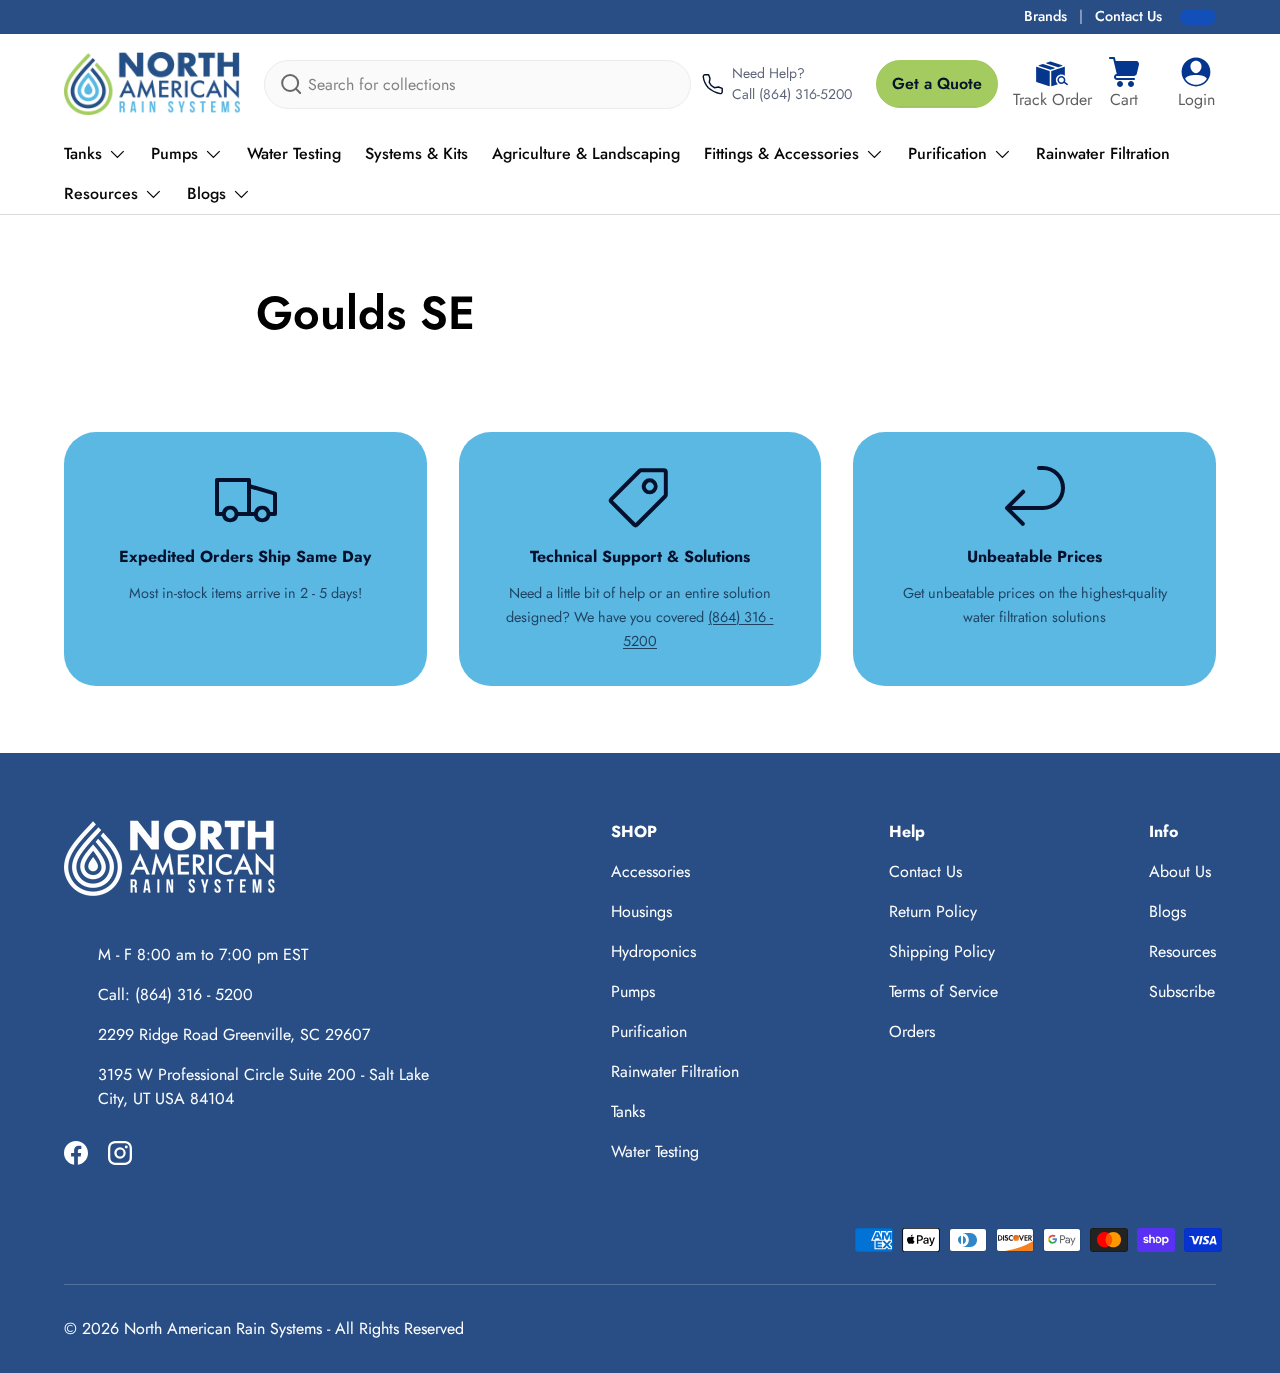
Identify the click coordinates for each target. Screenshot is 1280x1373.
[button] (1124, 84)
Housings (641, 911)
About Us (1180, 871)
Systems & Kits (416, 153)
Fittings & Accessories (781, 153)
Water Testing (294, 153)
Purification (947, 153)
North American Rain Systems (223, 1328)
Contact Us (1128, 16)
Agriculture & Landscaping (586, 153)
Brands (1045, 16)
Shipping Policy (942, 951)
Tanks (83, 153)
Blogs (206, 193)
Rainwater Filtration (1103, 153)
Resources (101, 193)
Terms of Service (943, 991)
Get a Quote (937, 83)
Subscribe (1182, 991)
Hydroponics (653, 951)
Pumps (174, 153)
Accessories (650, 871)
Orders (912, 1031)
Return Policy (933, 911)
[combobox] (477, 84)
